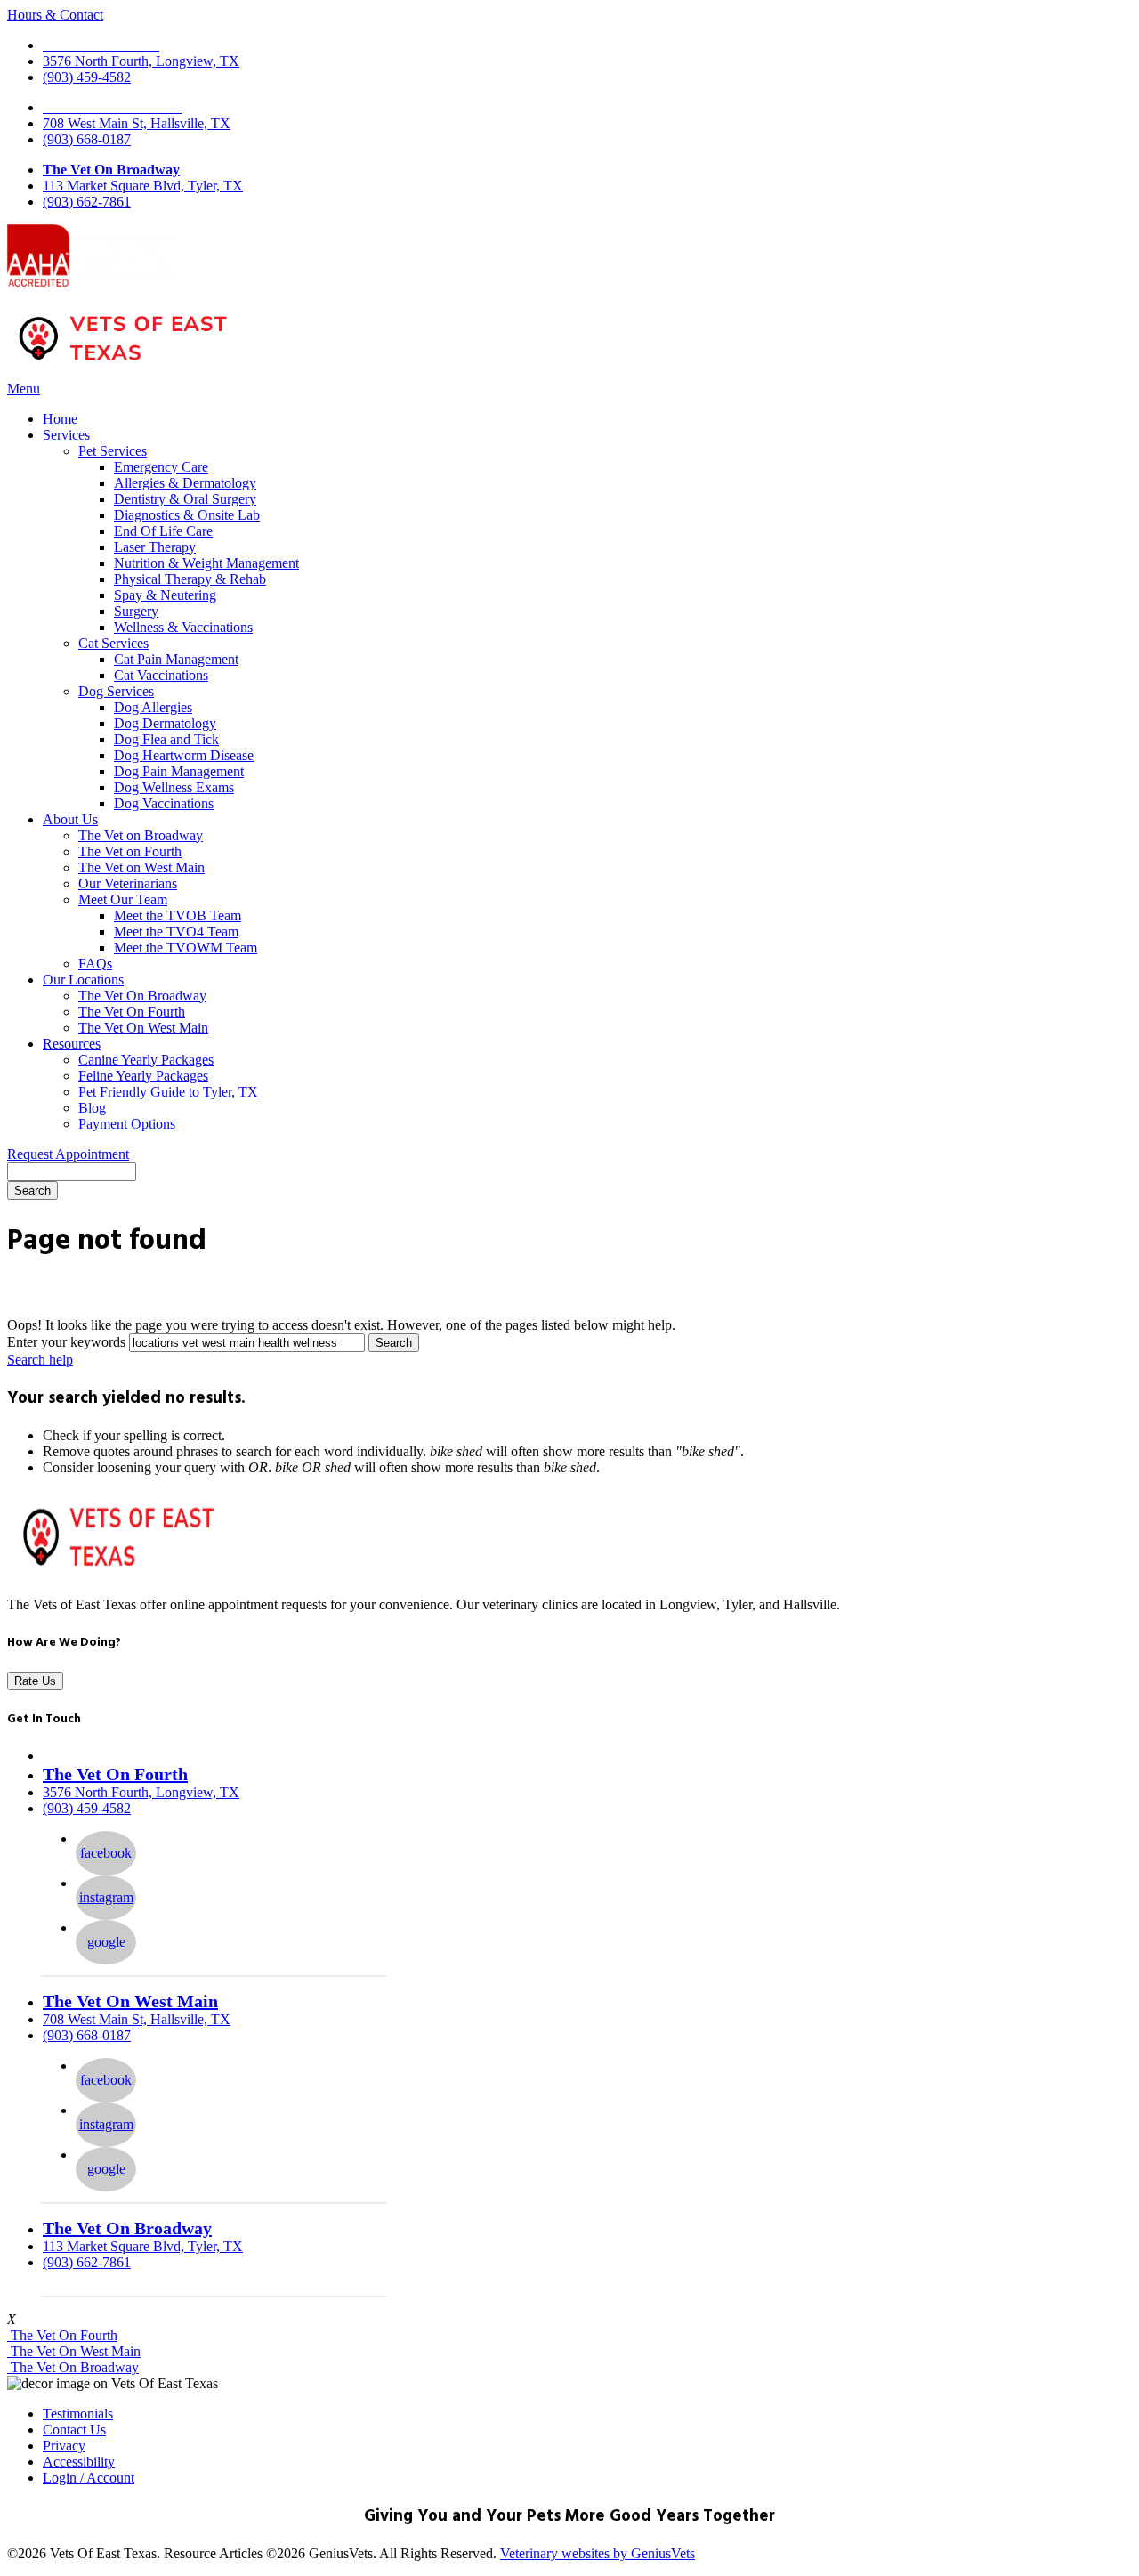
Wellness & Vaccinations (183, 627)
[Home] (123, 364)
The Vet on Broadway (141, 835)
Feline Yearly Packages (143, 1076)
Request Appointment (68, 1154)
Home (60, 419)
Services (66, 435)
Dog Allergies (153, 707)
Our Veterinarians (128, 883)
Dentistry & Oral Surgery (185, 499)
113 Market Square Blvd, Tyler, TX (143, 186)
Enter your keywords (66, 1342)
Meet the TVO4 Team (176, 932)
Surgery (136, 611)
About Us (70, 819)
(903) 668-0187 (87, 139)
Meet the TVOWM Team (186, 948)
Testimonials (78, 2414)
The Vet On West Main (143, 1028)
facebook (106, 1853)
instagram (106, 1897)
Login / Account (89, 2478)
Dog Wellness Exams (174, 787)
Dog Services (116, 691)
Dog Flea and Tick (166, 739)
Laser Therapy (155, 547)
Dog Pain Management (179, 771)
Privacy (64, 2446)
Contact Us (74, 2430)
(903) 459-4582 (87, 77)
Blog (92, 1108)
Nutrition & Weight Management (206, 563)
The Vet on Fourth (130, 851)
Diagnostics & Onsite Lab (187, 515)
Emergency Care (161, 467)
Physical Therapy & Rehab (190, 579)
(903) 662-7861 (87, 202)
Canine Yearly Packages (146, 1060)
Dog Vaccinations (164, 803)
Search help (40, 1360)
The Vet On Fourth (132, 1012)
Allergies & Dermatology (185, 483)
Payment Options (127, 1124)
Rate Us (35, 1681)
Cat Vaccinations (161, 675)
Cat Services (113, 643)
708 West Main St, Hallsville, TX (137, 123)
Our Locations (83, 980)
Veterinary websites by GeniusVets (598, 2553)
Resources (72, 1044)
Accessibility (79, 2462)
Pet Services (113, 451)
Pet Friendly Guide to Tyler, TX (168, 1092)
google (106, 1942)
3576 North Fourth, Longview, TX (141, 61)
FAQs (95, 964)
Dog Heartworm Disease (184, 755)
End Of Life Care (163, 531)
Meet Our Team (123, 899)
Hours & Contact (55, 15)
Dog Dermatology (165, 723)
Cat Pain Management (176, 659)
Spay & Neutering (165, 595)
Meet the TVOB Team (178, 915)
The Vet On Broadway (111, 170)
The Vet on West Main (141, 867)
